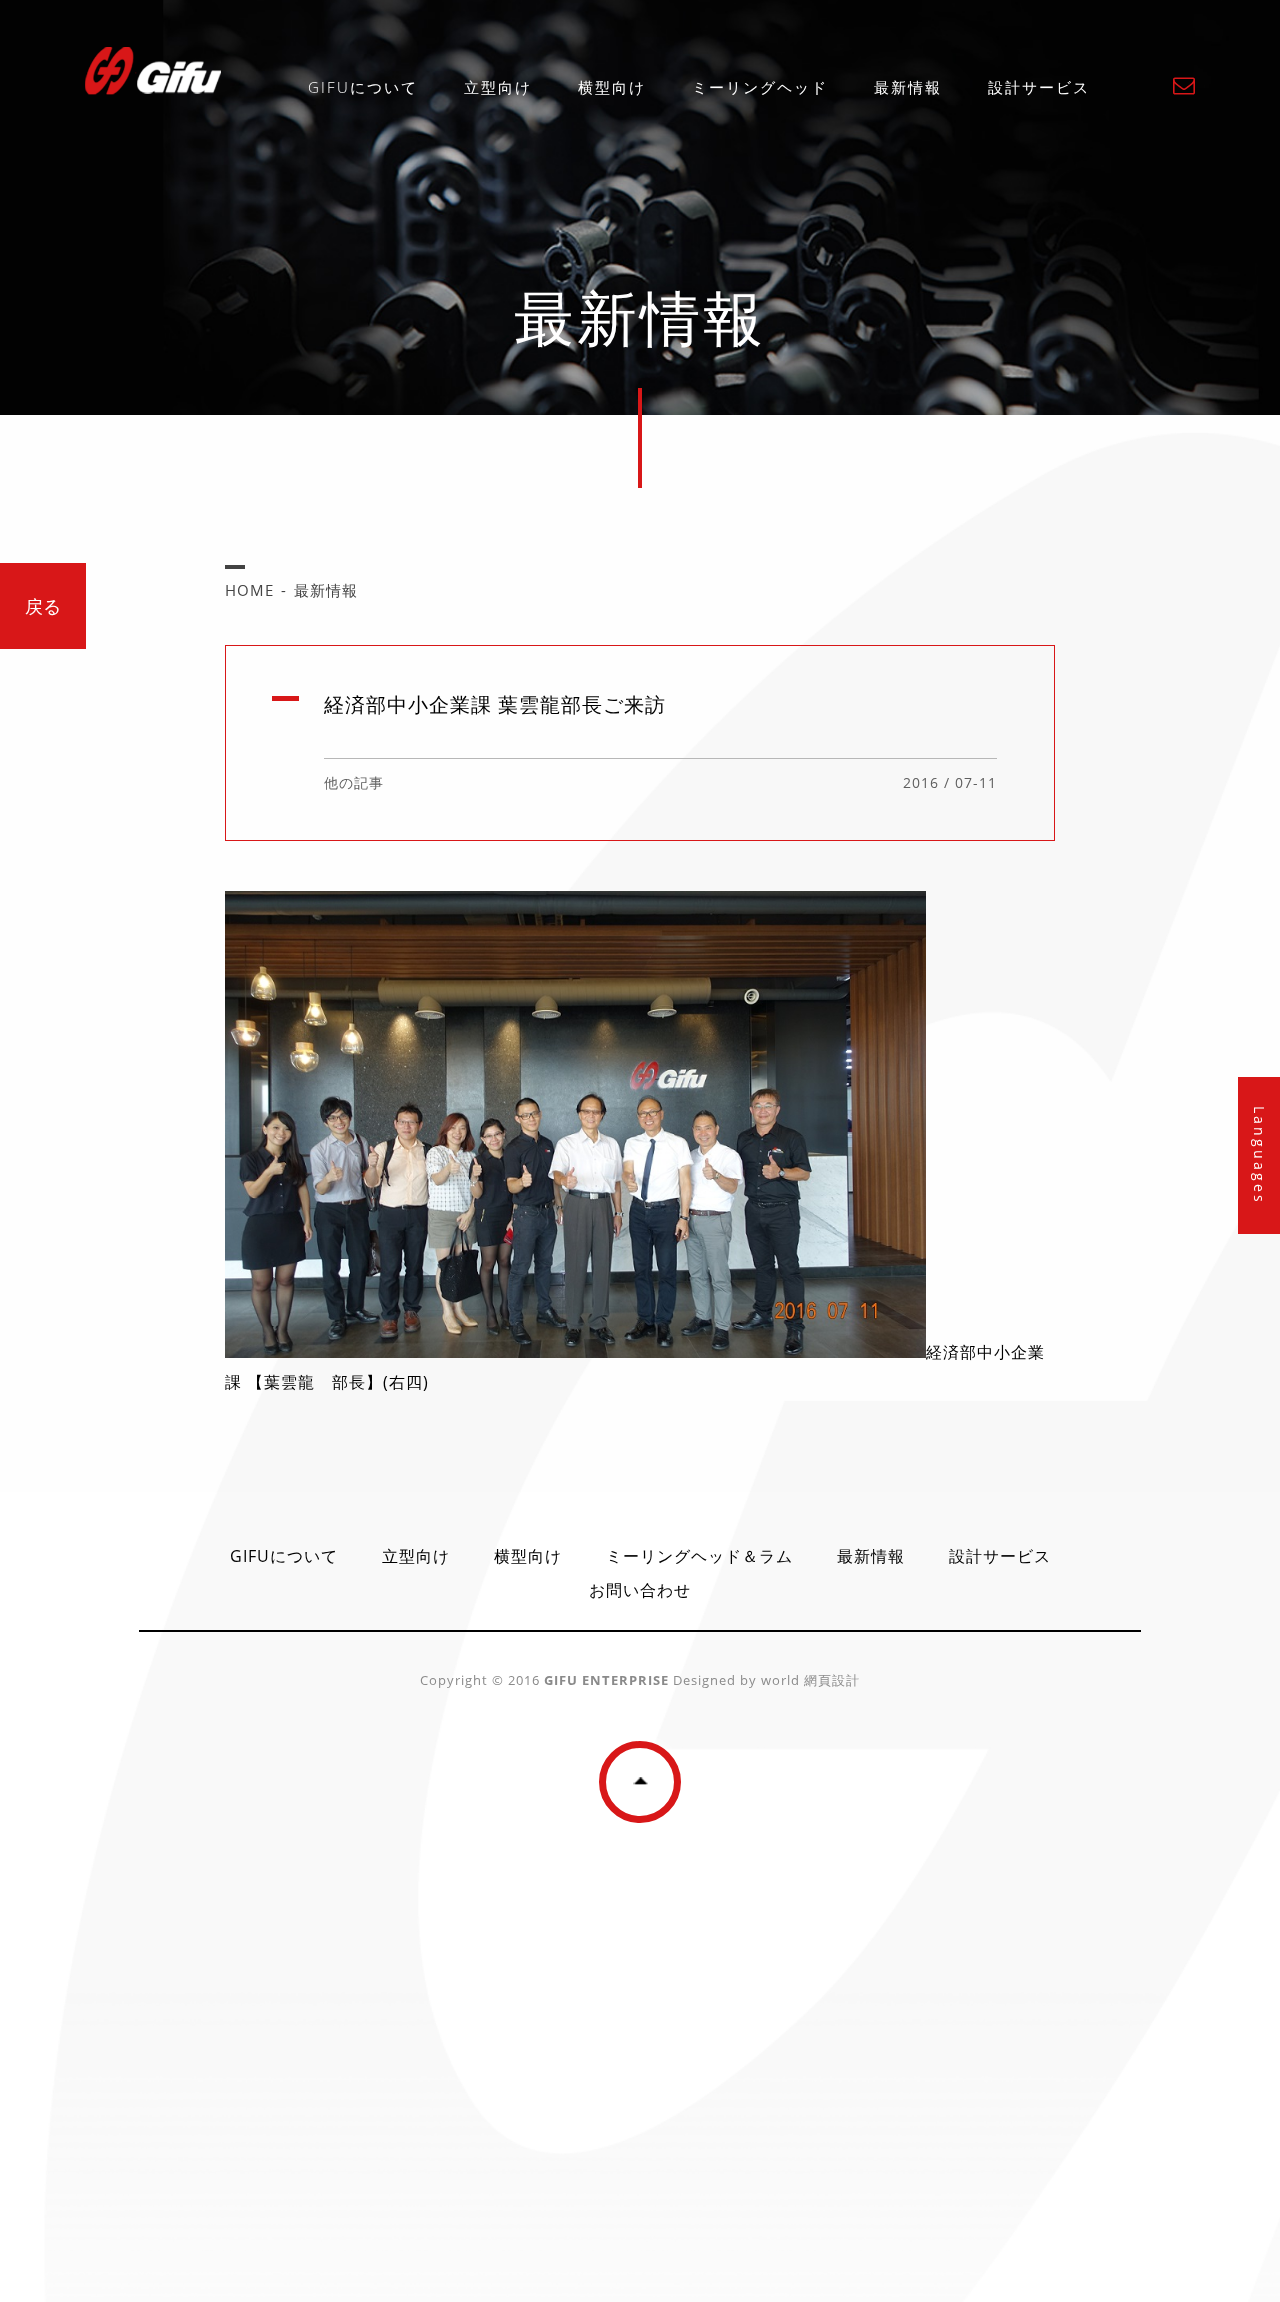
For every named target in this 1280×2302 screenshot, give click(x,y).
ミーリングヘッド (760, 87)
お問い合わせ (640, 1590)
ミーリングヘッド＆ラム (699, 1556)
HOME (249, 590)
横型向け (612, 87)
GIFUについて (363, 87)
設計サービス (1039, 87)
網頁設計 (830, 1680)
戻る (43, 606)
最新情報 (908, 87)
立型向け (498, 87)
